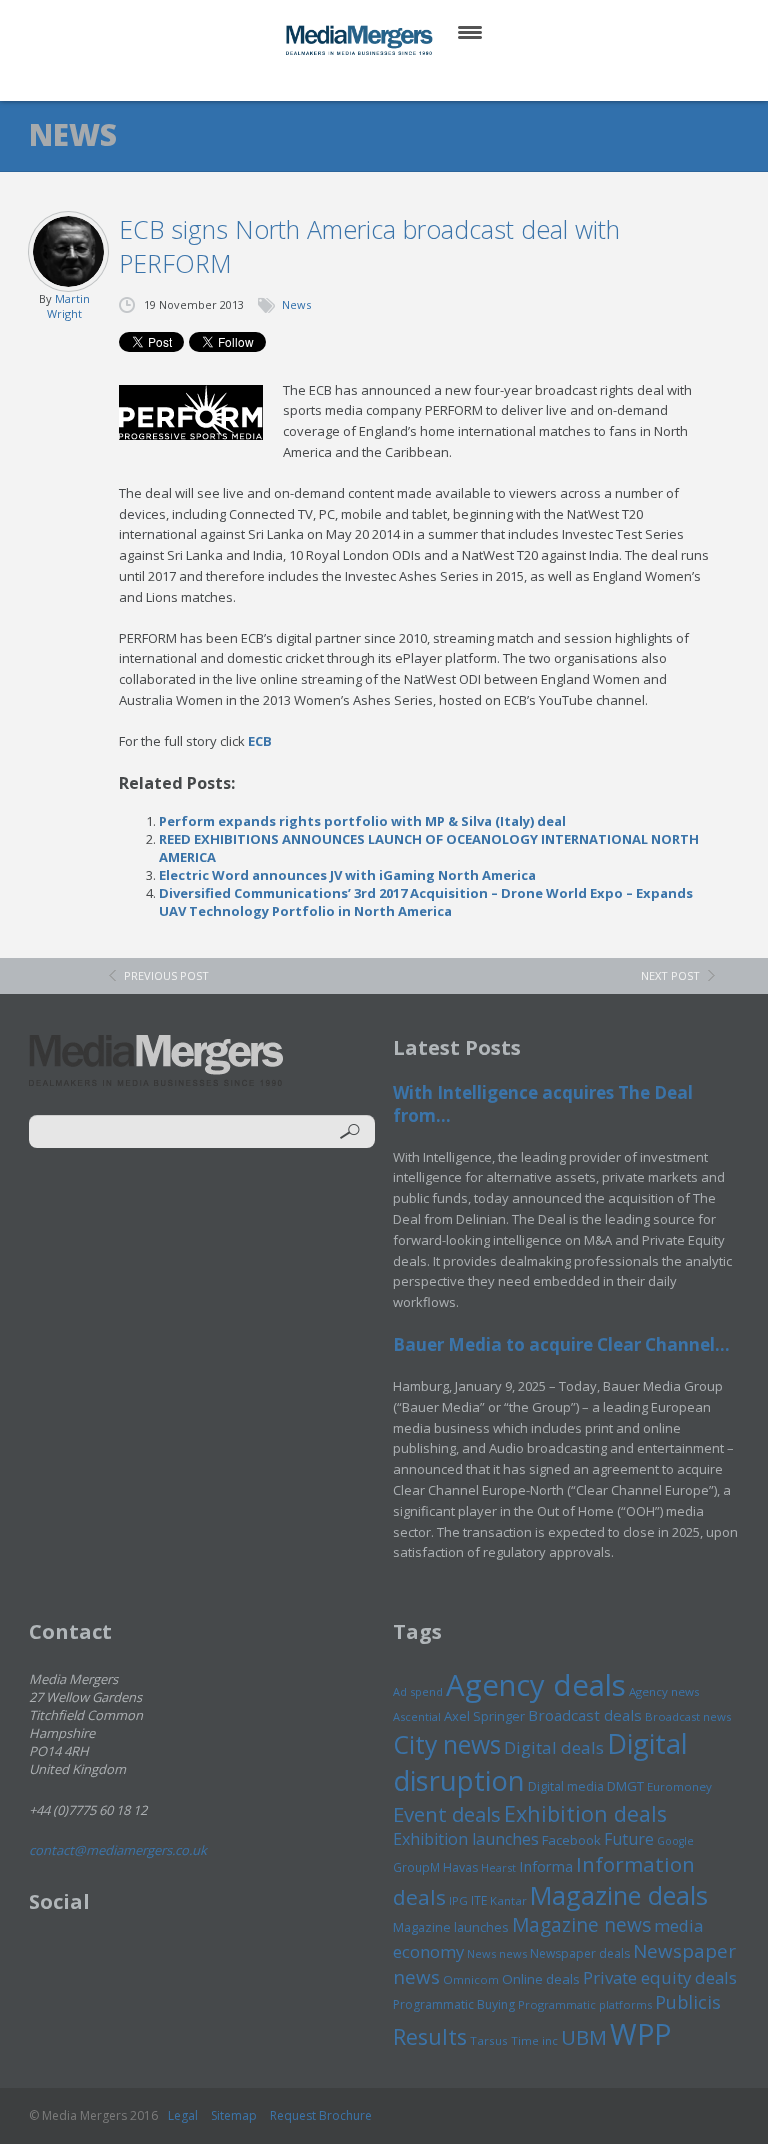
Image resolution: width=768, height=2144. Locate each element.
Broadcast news (688, 1716)
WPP (640, 2033)
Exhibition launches (466, 1839)
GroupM (416, 1867)
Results (430, 2036)
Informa (546, 1866)
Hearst (498, 1867)
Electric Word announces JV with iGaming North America (347, 875)
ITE (479, 1900)
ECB (260, 741)
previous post (166, 975)
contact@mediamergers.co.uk (118, 1850)
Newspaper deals (580, 1953)
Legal (183, 2115)
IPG (458, 1900)
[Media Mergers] (361, 40)
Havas (460, 1867)
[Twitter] (355, 79)
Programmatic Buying (454, 2004)
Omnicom (471, 1979)
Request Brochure (321, 2115)
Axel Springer (484, 1716)
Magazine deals (619, 1895)
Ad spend (418, 1691)
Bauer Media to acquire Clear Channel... (561, 1344)
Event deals (447, 1814)
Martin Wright (68, 306)
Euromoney (679, 1786)
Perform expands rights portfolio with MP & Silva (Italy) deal (362, 821)
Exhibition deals (585, 1813)
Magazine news (581, 1925)
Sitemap (234, 2115)
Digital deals (554, 1747)
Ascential (417, 1716)
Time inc (534, 2040)
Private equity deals (660, 1977)
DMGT (625, 1786)
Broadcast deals (585, 1715)
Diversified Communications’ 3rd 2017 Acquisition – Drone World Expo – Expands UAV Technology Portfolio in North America (426, 902)
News (296, 304)
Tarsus (489, 2040)
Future (629, 1839)
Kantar (508, 1900)
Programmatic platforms (585, 2004)
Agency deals (536, 1685)
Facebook (571, 1840)
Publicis (688, 2002)
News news (497, 1953)
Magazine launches (451, 1927)
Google (675, 1841)
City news (447, 1744)
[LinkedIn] (403, 79)
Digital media (566, 1786)
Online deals (541, 1979)
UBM (584, 2037)
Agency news (664, 1691)
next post (670, 975)
